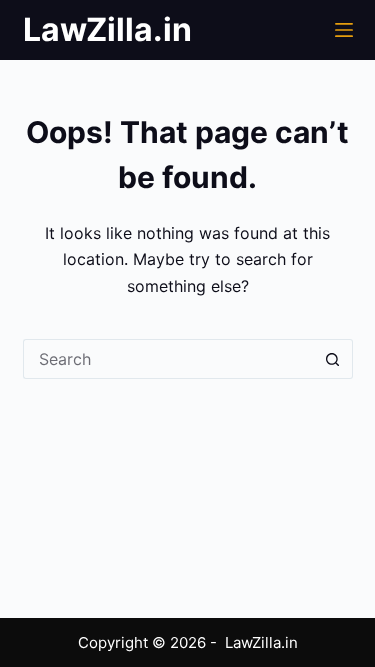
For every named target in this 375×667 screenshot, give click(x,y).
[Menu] (344, 30)
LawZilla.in (107, 29)
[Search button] (333, 359)
